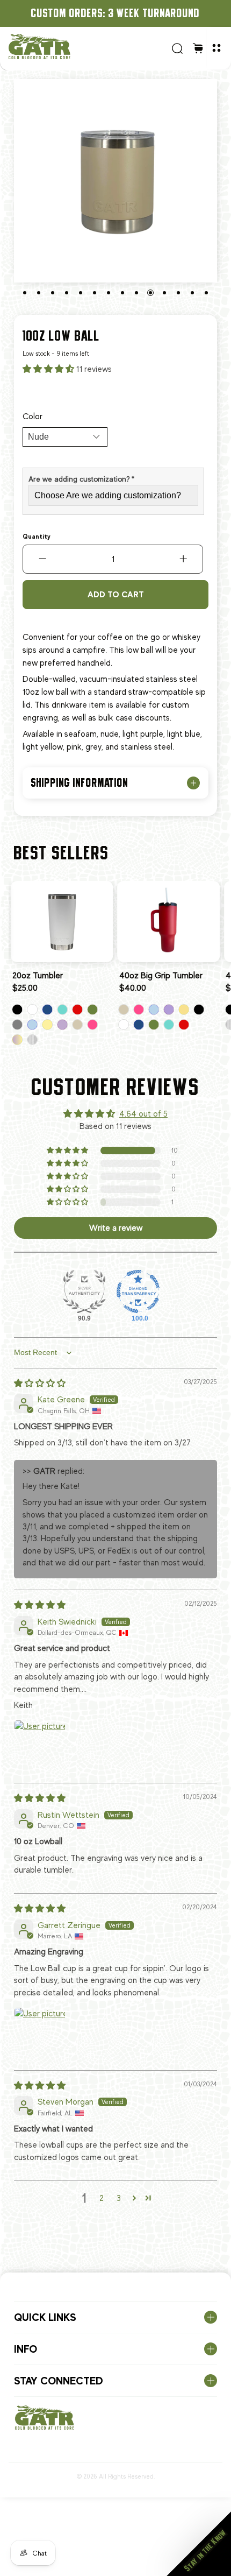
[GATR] (86, 47)
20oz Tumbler (38, 976)
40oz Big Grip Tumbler (161, 976)
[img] (40, 1384)
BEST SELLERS (62, 853)
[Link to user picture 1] (40, 1746)
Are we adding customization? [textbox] (81, 479)
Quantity (37, 537)
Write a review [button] (116, 1228)
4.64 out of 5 (143, 1114)
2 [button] (102, 2198)
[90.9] (84, 1291)
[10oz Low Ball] (115, 181)
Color (33, 417)
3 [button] (119, 2198)
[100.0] (138, 1291)
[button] (49, 369)
